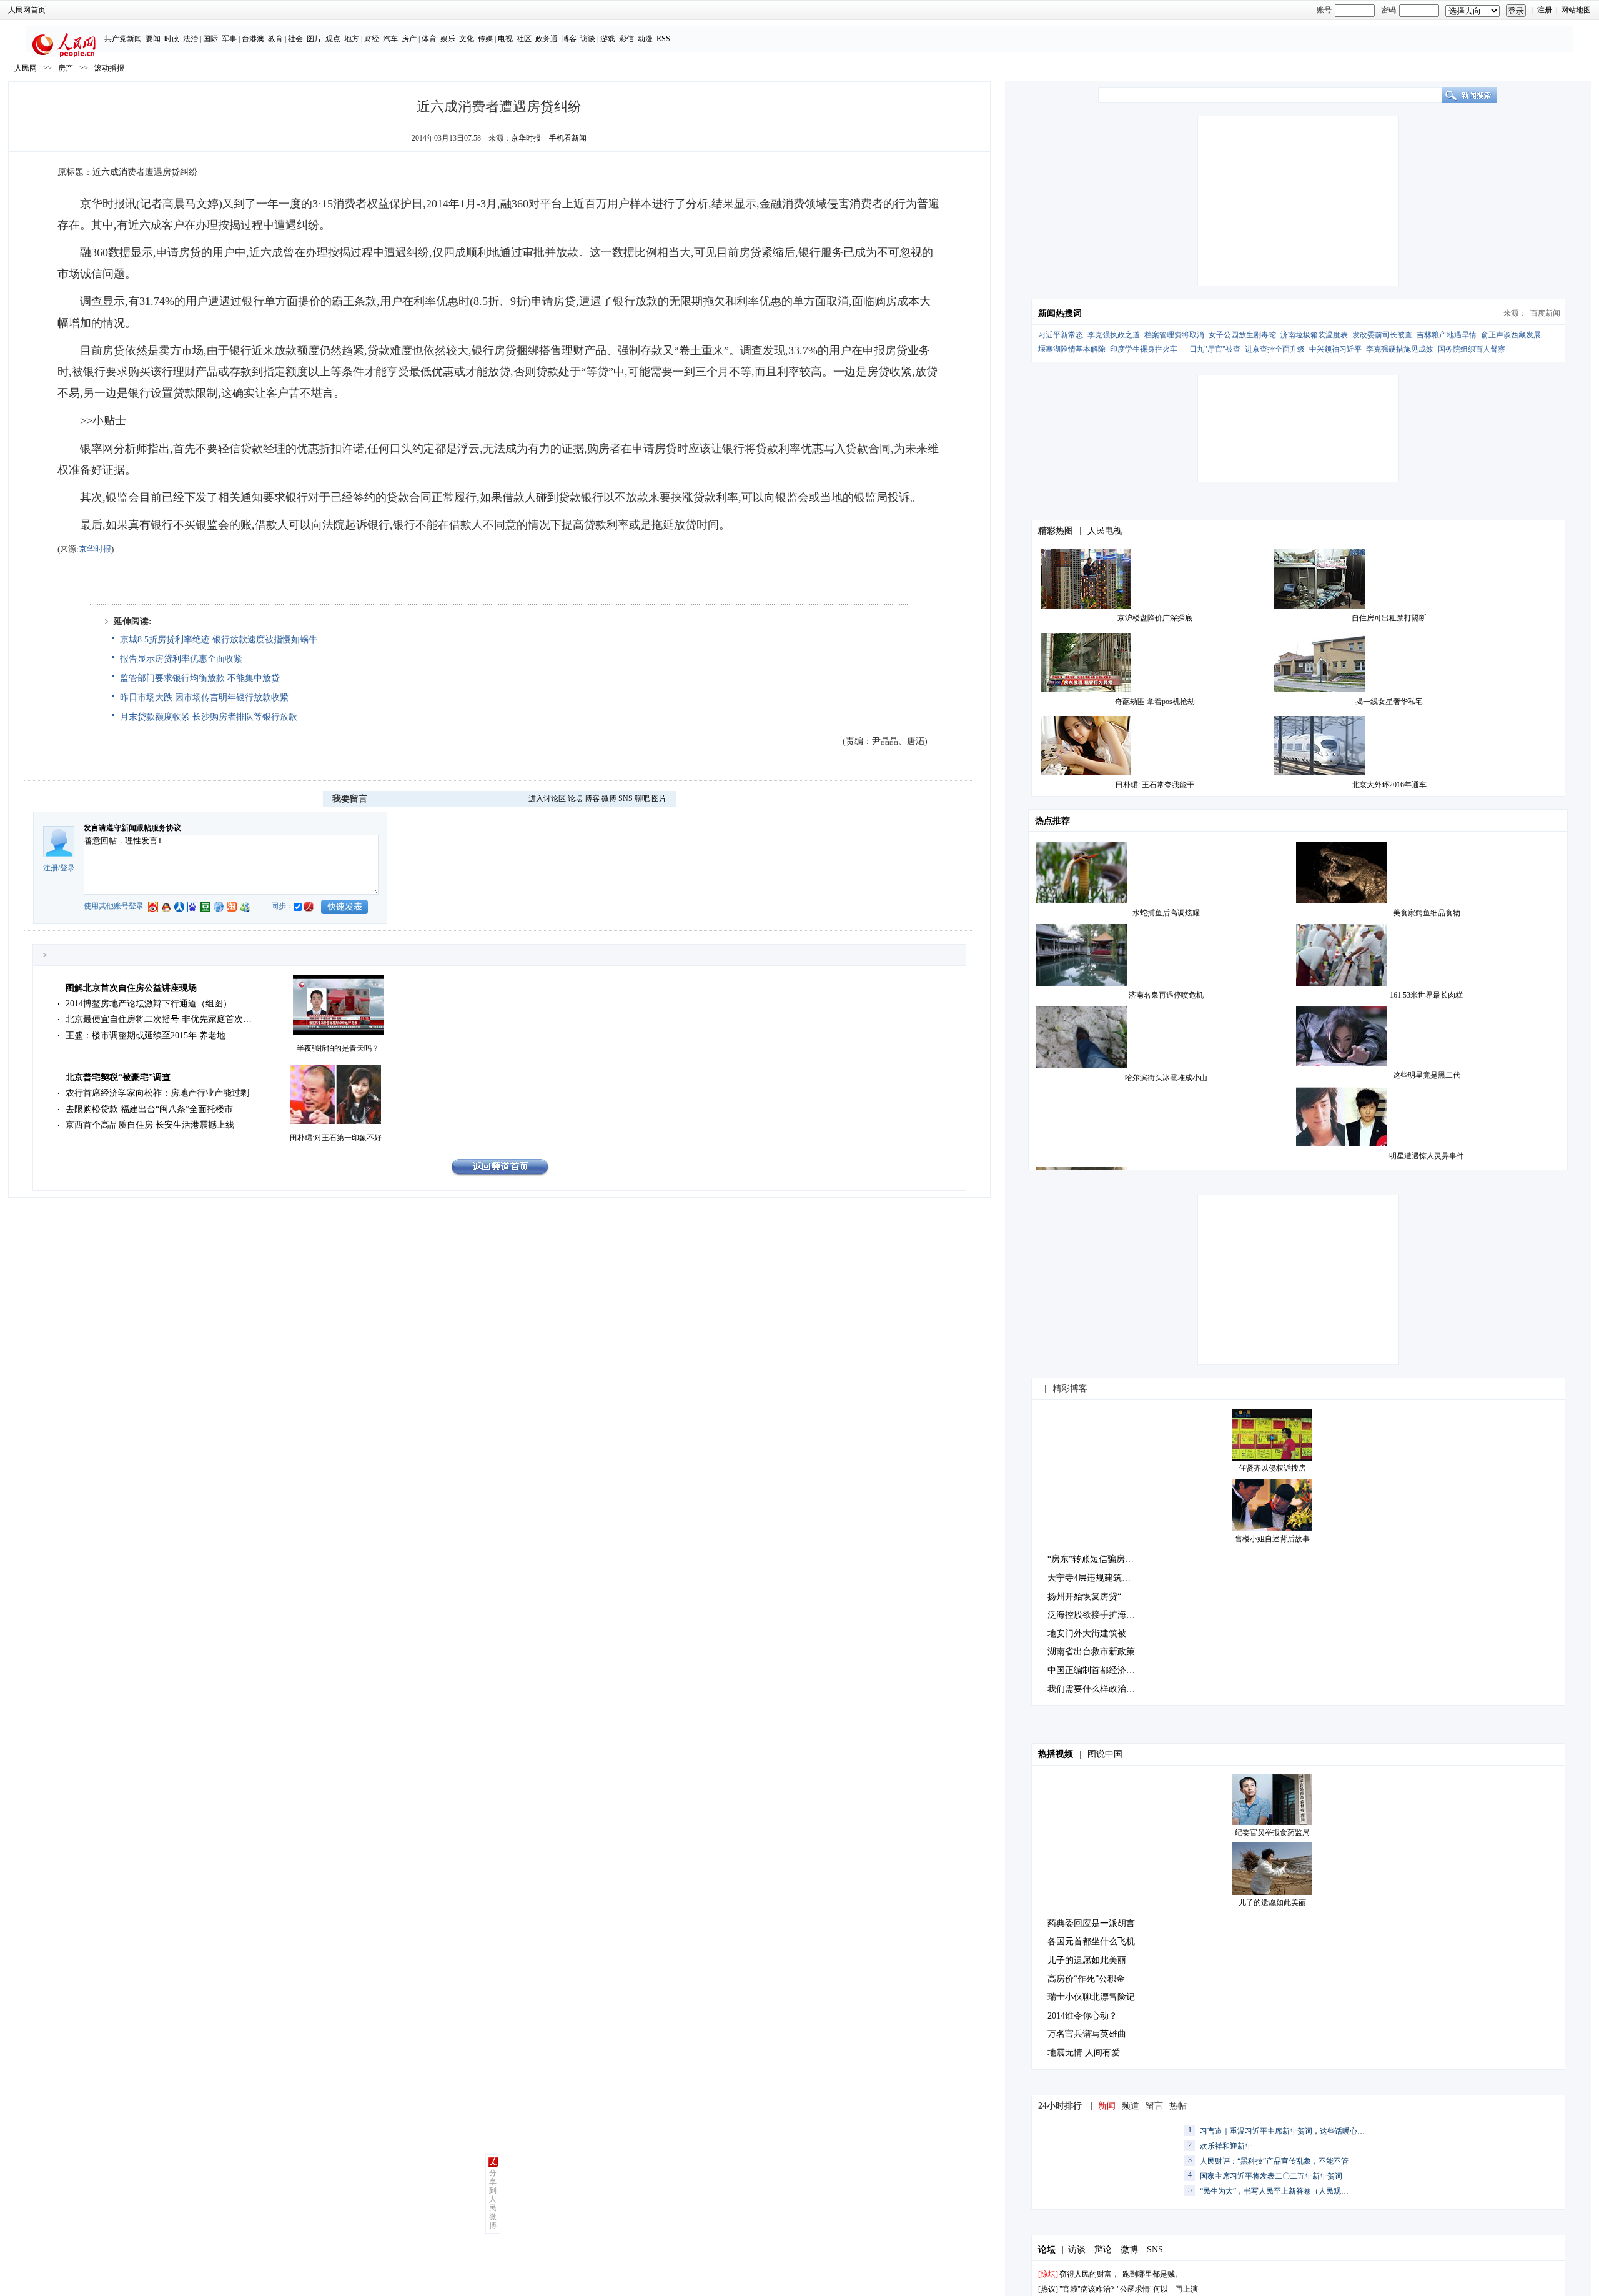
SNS (626, 798)
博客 (569, 39)
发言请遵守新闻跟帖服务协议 (132, 828)
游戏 (608, 39)
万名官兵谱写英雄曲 (1087, 2034)
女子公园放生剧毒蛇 (1242, 335)
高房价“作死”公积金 (1086, 1979)
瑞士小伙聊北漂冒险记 (1091, 1997)
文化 (467, 39)
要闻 (153, 39)
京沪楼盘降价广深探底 (1155, 618)
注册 (1545, 10)
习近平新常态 (1061, 335)
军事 (229, 39)
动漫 (645, 39)
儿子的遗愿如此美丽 (1272, 1902)
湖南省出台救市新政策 (1091, 1652)
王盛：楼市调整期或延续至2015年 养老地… (150, 1036)
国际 (210, 39)
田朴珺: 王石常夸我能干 (1155, 785)
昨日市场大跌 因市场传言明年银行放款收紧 (204, 698)
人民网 (26, 68)
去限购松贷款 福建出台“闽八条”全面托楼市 (149, 1109)
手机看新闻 (568, 138)
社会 (295, 39)
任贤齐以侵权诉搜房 (1272, 1468)
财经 (372, 39)
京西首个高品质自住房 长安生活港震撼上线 (150, 1125)
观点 (333, 39)
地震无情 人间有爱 (1084, 2053)
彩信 (626, 39)
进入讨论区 (547, 798)
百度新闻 (1545, 313)
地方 (352, 39)
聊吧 (642, 798)
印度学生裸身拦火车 (1144, 349)
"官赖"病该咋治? (1087, 2289)
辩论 (1103, 2249)
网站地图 (1576, 10)
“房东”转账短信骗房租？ (1095, 1559)
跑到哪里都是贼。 (1152, 2274)
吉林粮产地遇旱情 (1447, 335)
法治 (191, 39)
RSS (663, 39)
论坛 (575, 798)
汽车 (390, 39)
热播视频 (1056, 1754)
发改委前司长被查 (1382, 335)
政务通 (547, 39)
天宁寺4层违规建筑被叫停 (1098, 1578)
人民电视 (1105, 531)
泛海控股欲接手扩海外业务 (1100, 1615)
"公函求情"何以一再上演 (1157, 2289)
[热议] (1048, 2289)
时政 (172, 39)
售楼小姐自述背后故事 (1272, 1539)
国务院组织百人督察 (1472, 349)
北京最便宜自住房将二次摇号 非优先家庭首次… (159, 1019)
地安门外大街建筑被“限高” (1099, 1633)
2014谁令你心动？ (1082, 2016)
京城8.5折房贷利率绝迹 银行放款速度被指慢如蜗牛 (219, 639)
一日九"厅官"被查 (1211, 349)
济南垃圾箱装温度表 (1314, 335)
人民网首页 (27, 10)
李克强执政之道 (1114, 335)
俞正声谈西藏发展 (1511, 335)
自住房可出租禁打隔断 (1389, 618)
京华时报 (526, 138)
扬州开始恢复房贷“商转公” (1099, 1597)
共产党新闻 (123, 39)
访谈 (588, 39)
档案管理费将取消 (1174, 335)
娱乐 (448, 39)
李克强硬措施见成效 (1400, 349)
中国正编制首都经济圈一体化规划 (1113, 1670)
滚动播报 (109, 68)
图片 (314, 39)
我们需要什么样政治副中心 (1100, 1689)
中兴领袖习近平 (1335, 349)
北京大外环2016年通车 (1389, 785)
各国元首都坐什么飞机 (1091, 1941)
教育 (275, 39)
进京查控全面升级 (1275, 349)
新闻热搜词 (1060, 313)
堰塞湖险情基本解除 (1072, 349)
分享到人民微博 (493, 2199)
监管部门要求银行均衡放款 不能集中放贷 (200, 678)
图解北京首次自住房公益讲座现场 (131, 988)
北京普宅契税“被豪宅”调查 (118, 1077)
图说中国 (1105, 1754)
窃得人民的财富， (1089, 2274)
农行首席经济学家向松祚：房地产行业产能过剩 (157, 1093)
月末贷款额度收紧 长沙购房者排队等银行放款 (209, 717)
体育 (429, 39)
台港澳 (253, 39)
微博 (609, 798)
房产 (409, 39)
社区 (524, 39)
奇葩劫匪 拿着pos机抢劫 (1155, 702)
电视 (505, 39)
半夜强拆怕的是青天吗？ (338, 1048)
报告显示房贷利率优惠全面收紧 (181, 659)
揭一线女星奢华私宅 (1389, 702)
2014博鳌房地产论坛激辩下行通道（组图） (149, 1004)
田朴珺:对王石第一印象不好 (336, 1138)
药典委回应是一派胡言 (1091, 1923)
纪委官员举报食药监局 (1272, 1832)
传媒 (485, 39)
